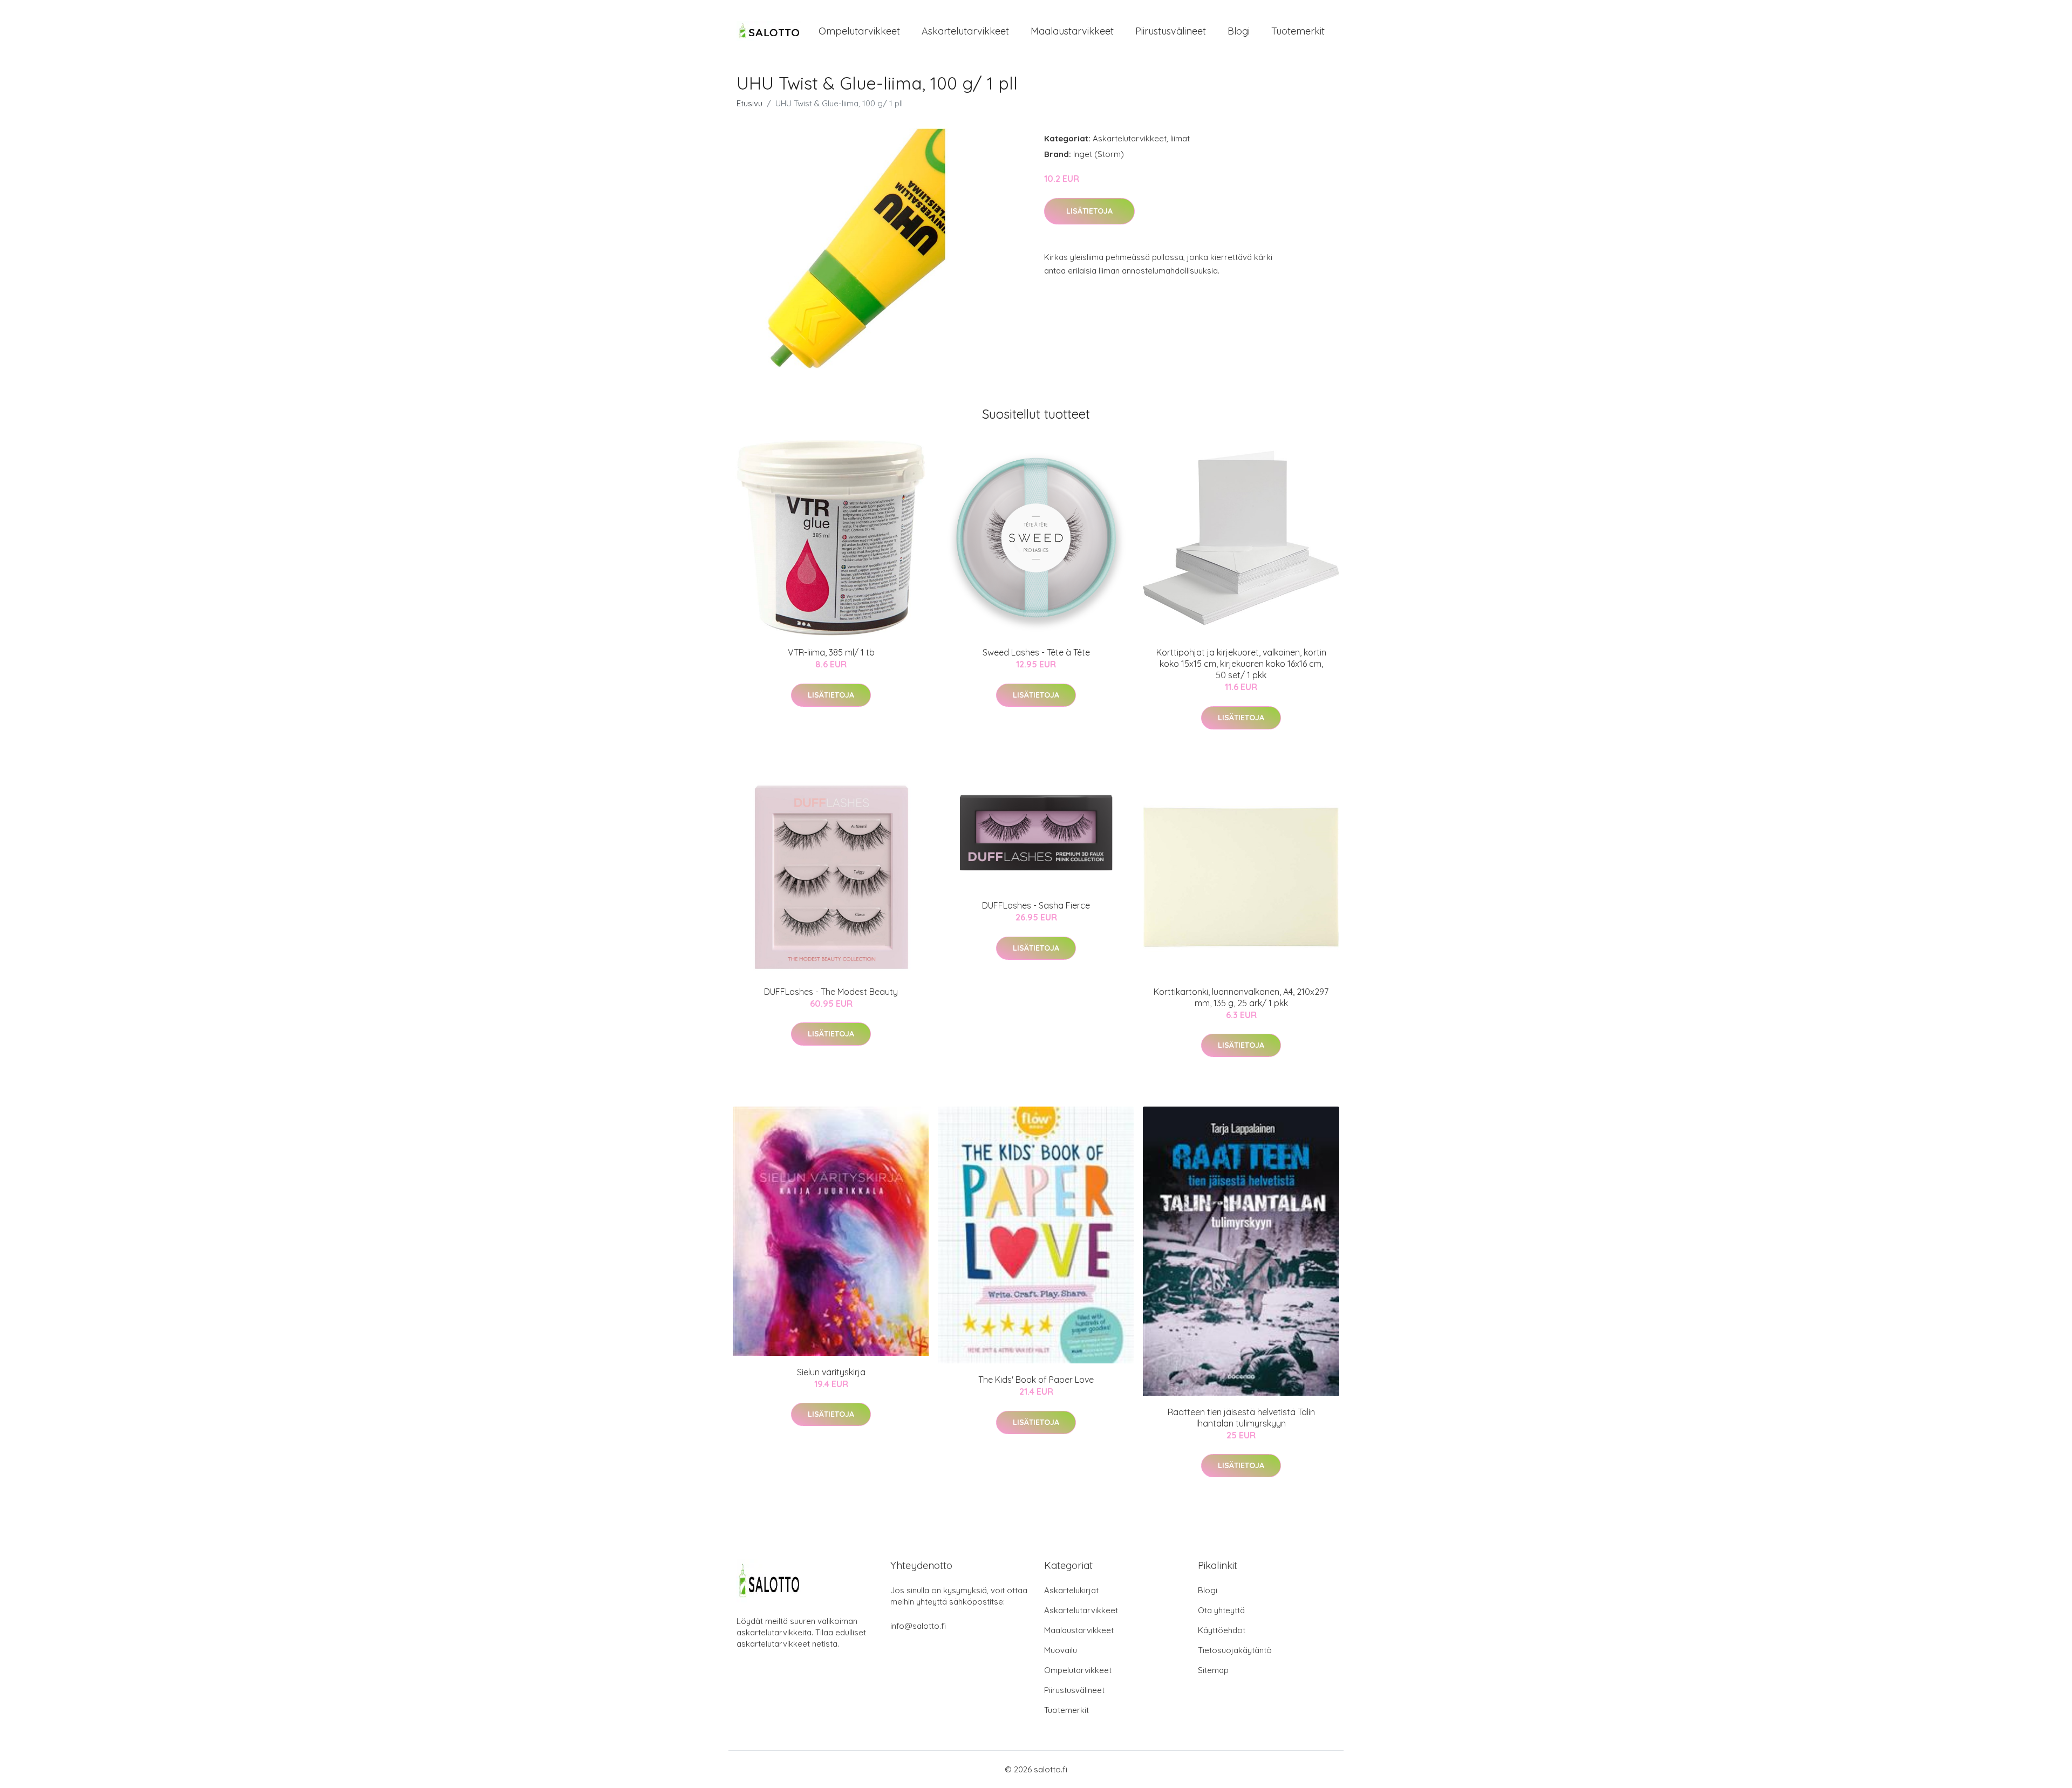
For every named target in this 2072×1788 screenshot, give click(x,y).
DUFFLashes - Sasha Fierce (1036, 905)
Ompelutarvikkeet (859, 31)
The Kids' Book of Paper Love (1036, 1380)
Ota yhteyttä (1221, 1610)
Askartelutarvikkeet (965, 31)
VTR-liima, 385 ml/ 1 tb (831, 652)
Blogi (1239, 31)
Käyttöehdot (1222, 1630)
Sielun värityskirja (831, 1372)
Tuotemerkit (1298, 31)
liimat (1180, 138)
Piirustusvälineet (1171, 31)
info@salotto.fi (918, 1626)
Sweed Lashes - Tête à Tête (1036, 652)
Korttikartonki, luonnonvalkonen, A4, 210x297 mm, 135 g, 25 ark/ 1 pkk (1241, 997)
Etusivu (749, 103)
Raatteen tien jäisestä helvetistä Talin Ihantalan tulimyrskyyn (1241, 1418)
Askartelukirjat (1071, 1590)
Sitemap (1213, 1670)
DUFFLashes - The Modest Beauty (831, 992)
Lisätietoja (1089, 211)
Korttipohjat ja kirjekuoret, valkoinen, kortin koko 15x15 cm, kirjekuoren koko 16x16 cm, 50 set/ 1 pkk (1241, 664)
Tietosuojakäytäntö (1235, 1650)
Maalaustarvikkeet (1072, 31)
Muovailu (1061, 1650)
